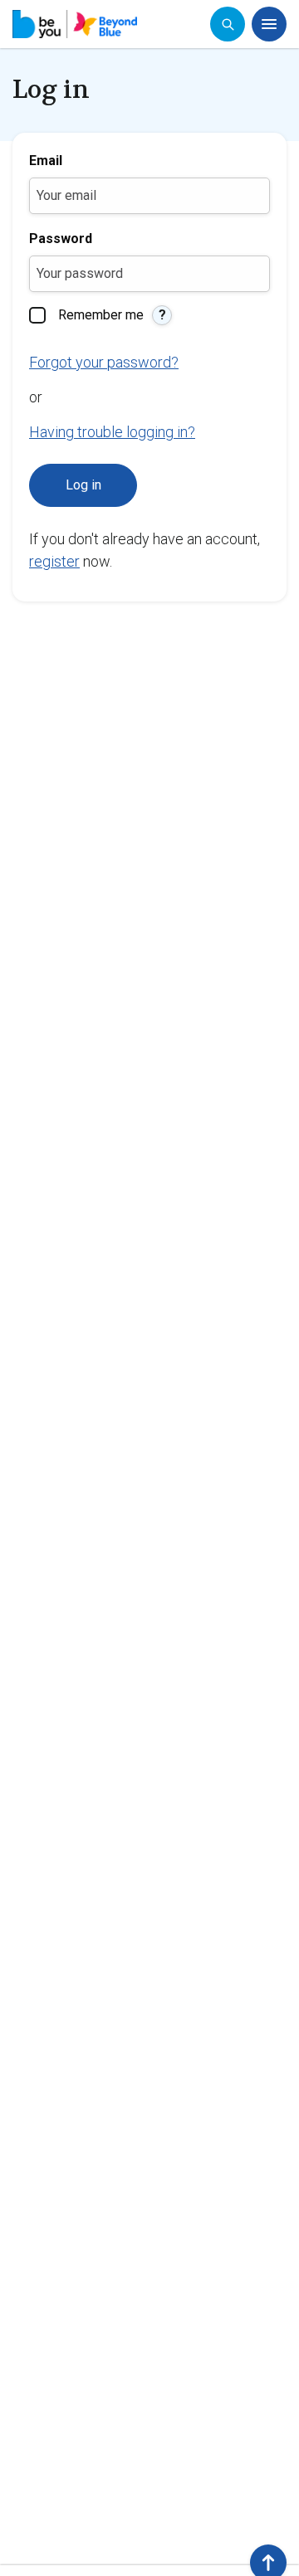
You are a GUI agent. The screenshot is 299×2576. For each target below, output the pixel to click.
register (54, 561)
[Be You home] (75, 24)
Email (46, 161)
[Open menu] (269, 24)
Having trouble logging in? (112, 432)
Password (61, 239)
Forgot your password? (104, 362)
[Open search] (228, 24)
